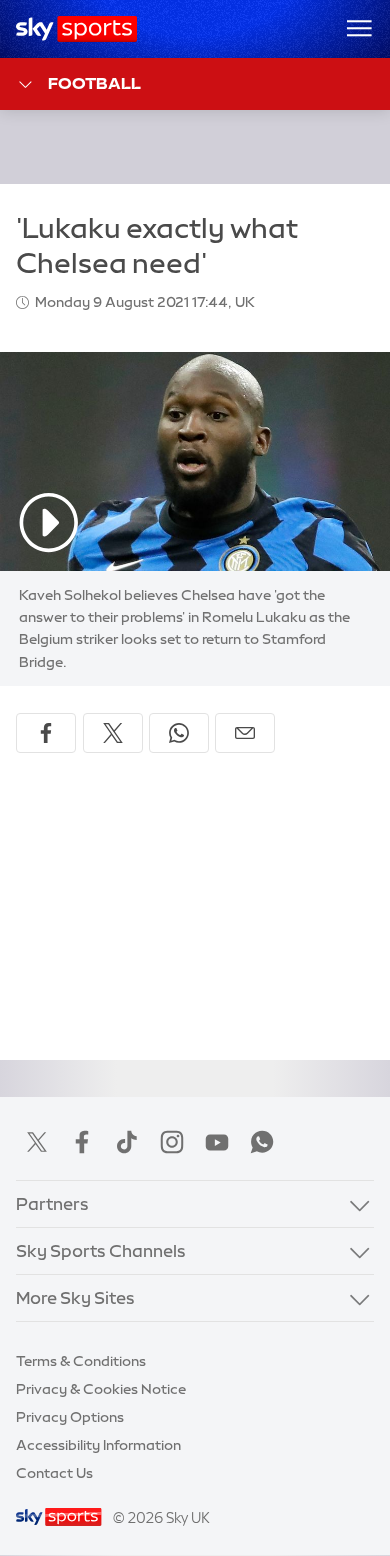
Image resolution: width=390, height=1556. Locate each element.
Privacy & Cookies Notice (101, 1389)
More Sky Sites (75, 1298)
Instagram (172, 1142)
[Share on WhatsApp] (179, 733)
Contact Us (54, 1473)
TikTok (127, 1142)
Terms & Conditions (81, 1361)
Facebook (82, 1142)
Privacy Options (70, 1417)
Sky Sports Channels (101, 1251)
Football (94, 83)
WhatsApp (262, 1142)
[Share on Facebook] (46, 733)
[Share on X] (113, 733)
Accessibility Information (98, 1445)
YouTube (217, 1142)
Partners (52, 1204)
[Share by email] (245, 733)
